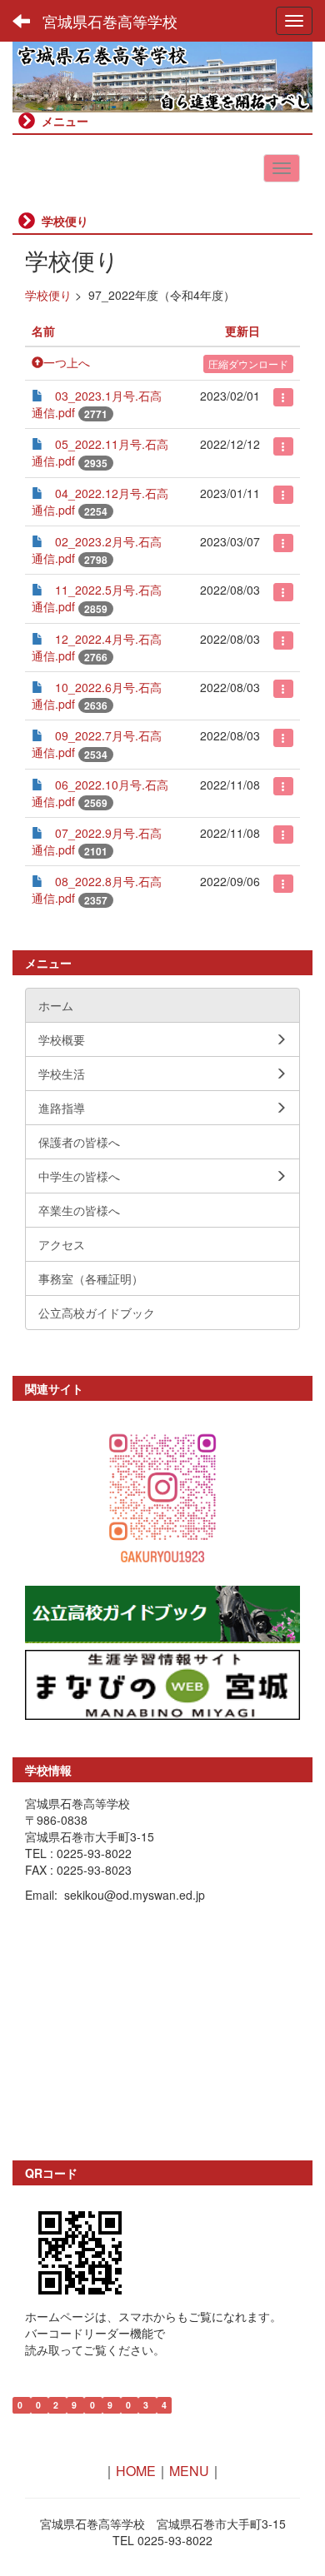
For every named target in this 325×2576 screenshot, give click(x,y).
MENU (189, 2471)
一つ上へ (67, 362)
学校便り (48, 295)
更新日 (242, 331)
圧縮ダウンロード (248, 364)
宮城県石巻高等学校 (110, 21)
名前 (43, 331)
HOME (136, 2471)
